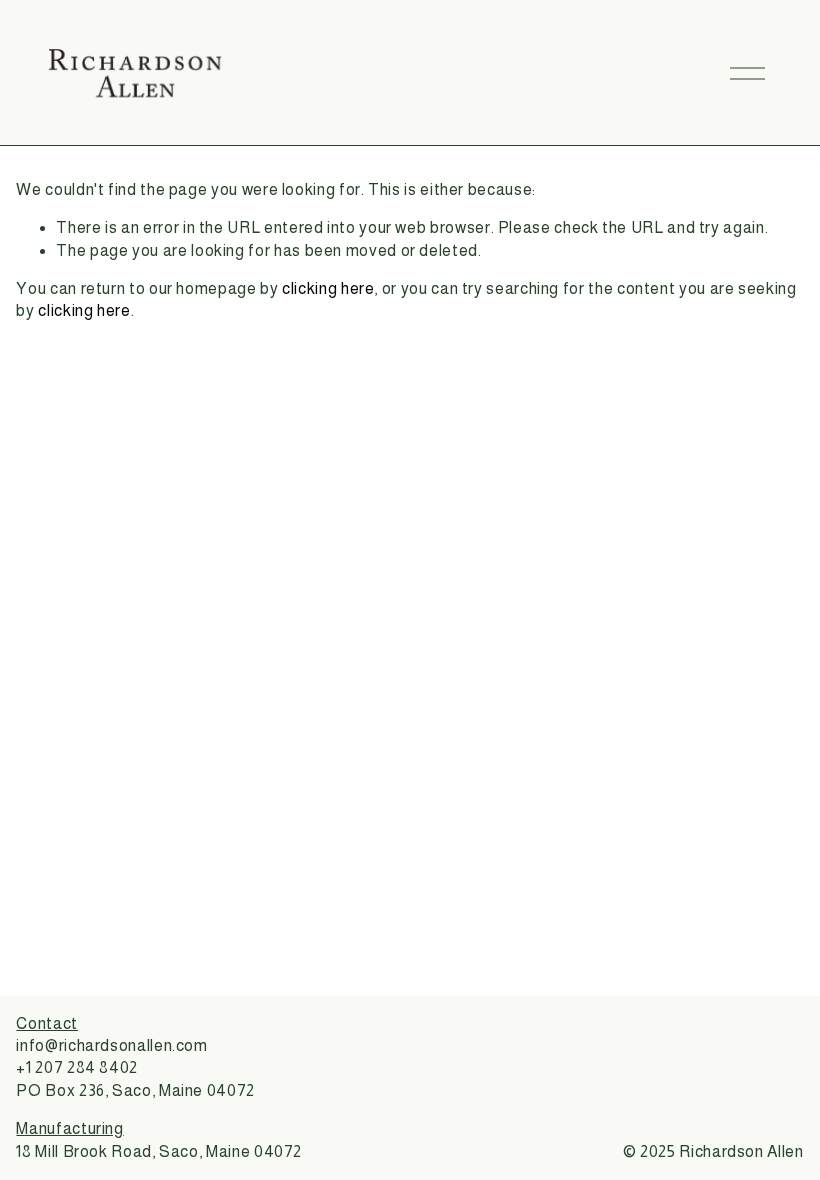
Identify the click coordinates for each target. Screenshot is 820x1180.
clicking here (328, 288)
